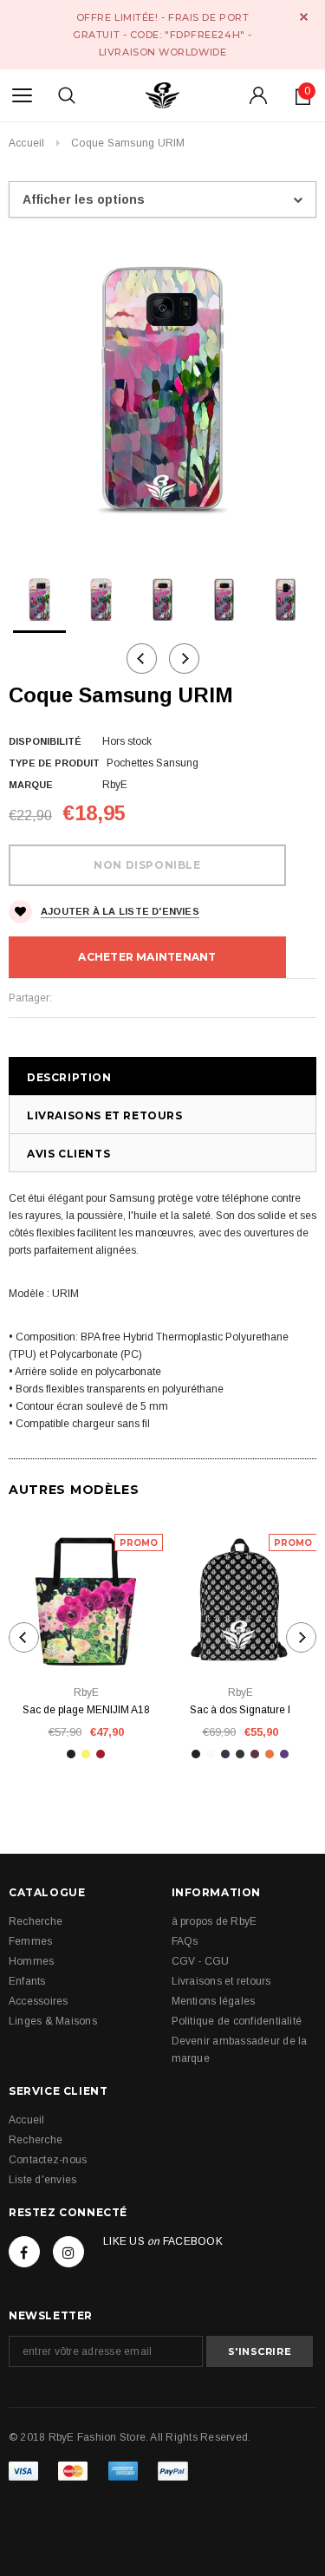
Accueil (27, 143)
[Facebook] (24, 2252)
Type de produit (54, 763)
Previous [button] (142, 659)
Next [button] (184, 659)
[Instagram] (68, 2252)
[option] (162, 389)
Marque (31, 785)
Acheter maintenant (147, 957)
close (304, 17)
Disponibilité (45, 741)
